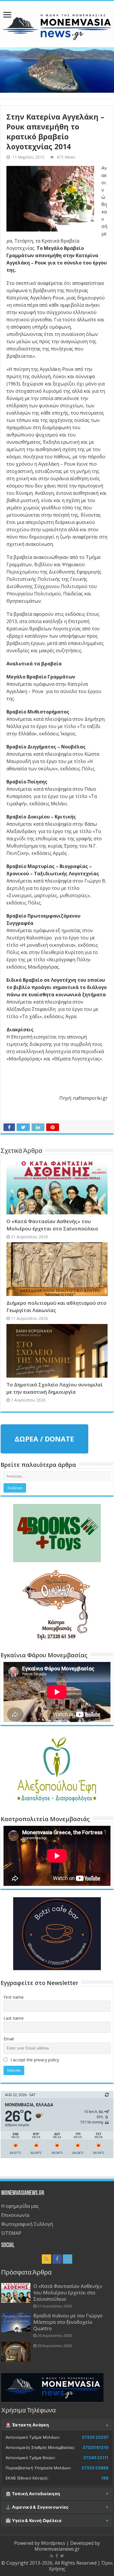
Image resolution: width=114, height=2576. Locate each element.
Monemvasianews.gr (57, 2549)
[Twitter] (68, 2259)
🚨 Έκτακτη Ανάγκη (27, 2425)
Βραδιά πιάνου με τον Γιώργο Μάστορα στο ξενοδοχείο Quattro (68, 2322)
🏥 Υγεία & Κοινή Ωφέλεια (33, 2521)
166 (105, 2478)
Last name (14, 2018)
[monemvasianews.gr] (57, 23)
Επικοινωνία (15, 2215)
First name (14, 1997)
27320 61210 (96, 2447)
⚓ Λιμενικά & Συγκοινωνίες (37, 2507)
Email (9, 2039)
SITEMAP (11, 2233)
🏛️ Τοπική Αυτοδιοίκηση (33, 2494)
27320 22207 (95, 2437)
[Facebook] (57, 2259)
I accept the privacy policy (34, 2060)
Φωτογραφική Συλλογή (27, 2224)
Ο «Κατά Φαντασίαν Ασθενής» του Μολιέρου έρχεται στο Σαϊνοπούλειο (68, 2292)
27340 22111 (96, 2458)
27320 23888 (95, 2468)
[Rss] (46, 2259)
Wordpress (53, 2543)
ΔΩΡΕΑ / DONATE (44, 1439)
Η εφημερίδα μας (20, 2206)
